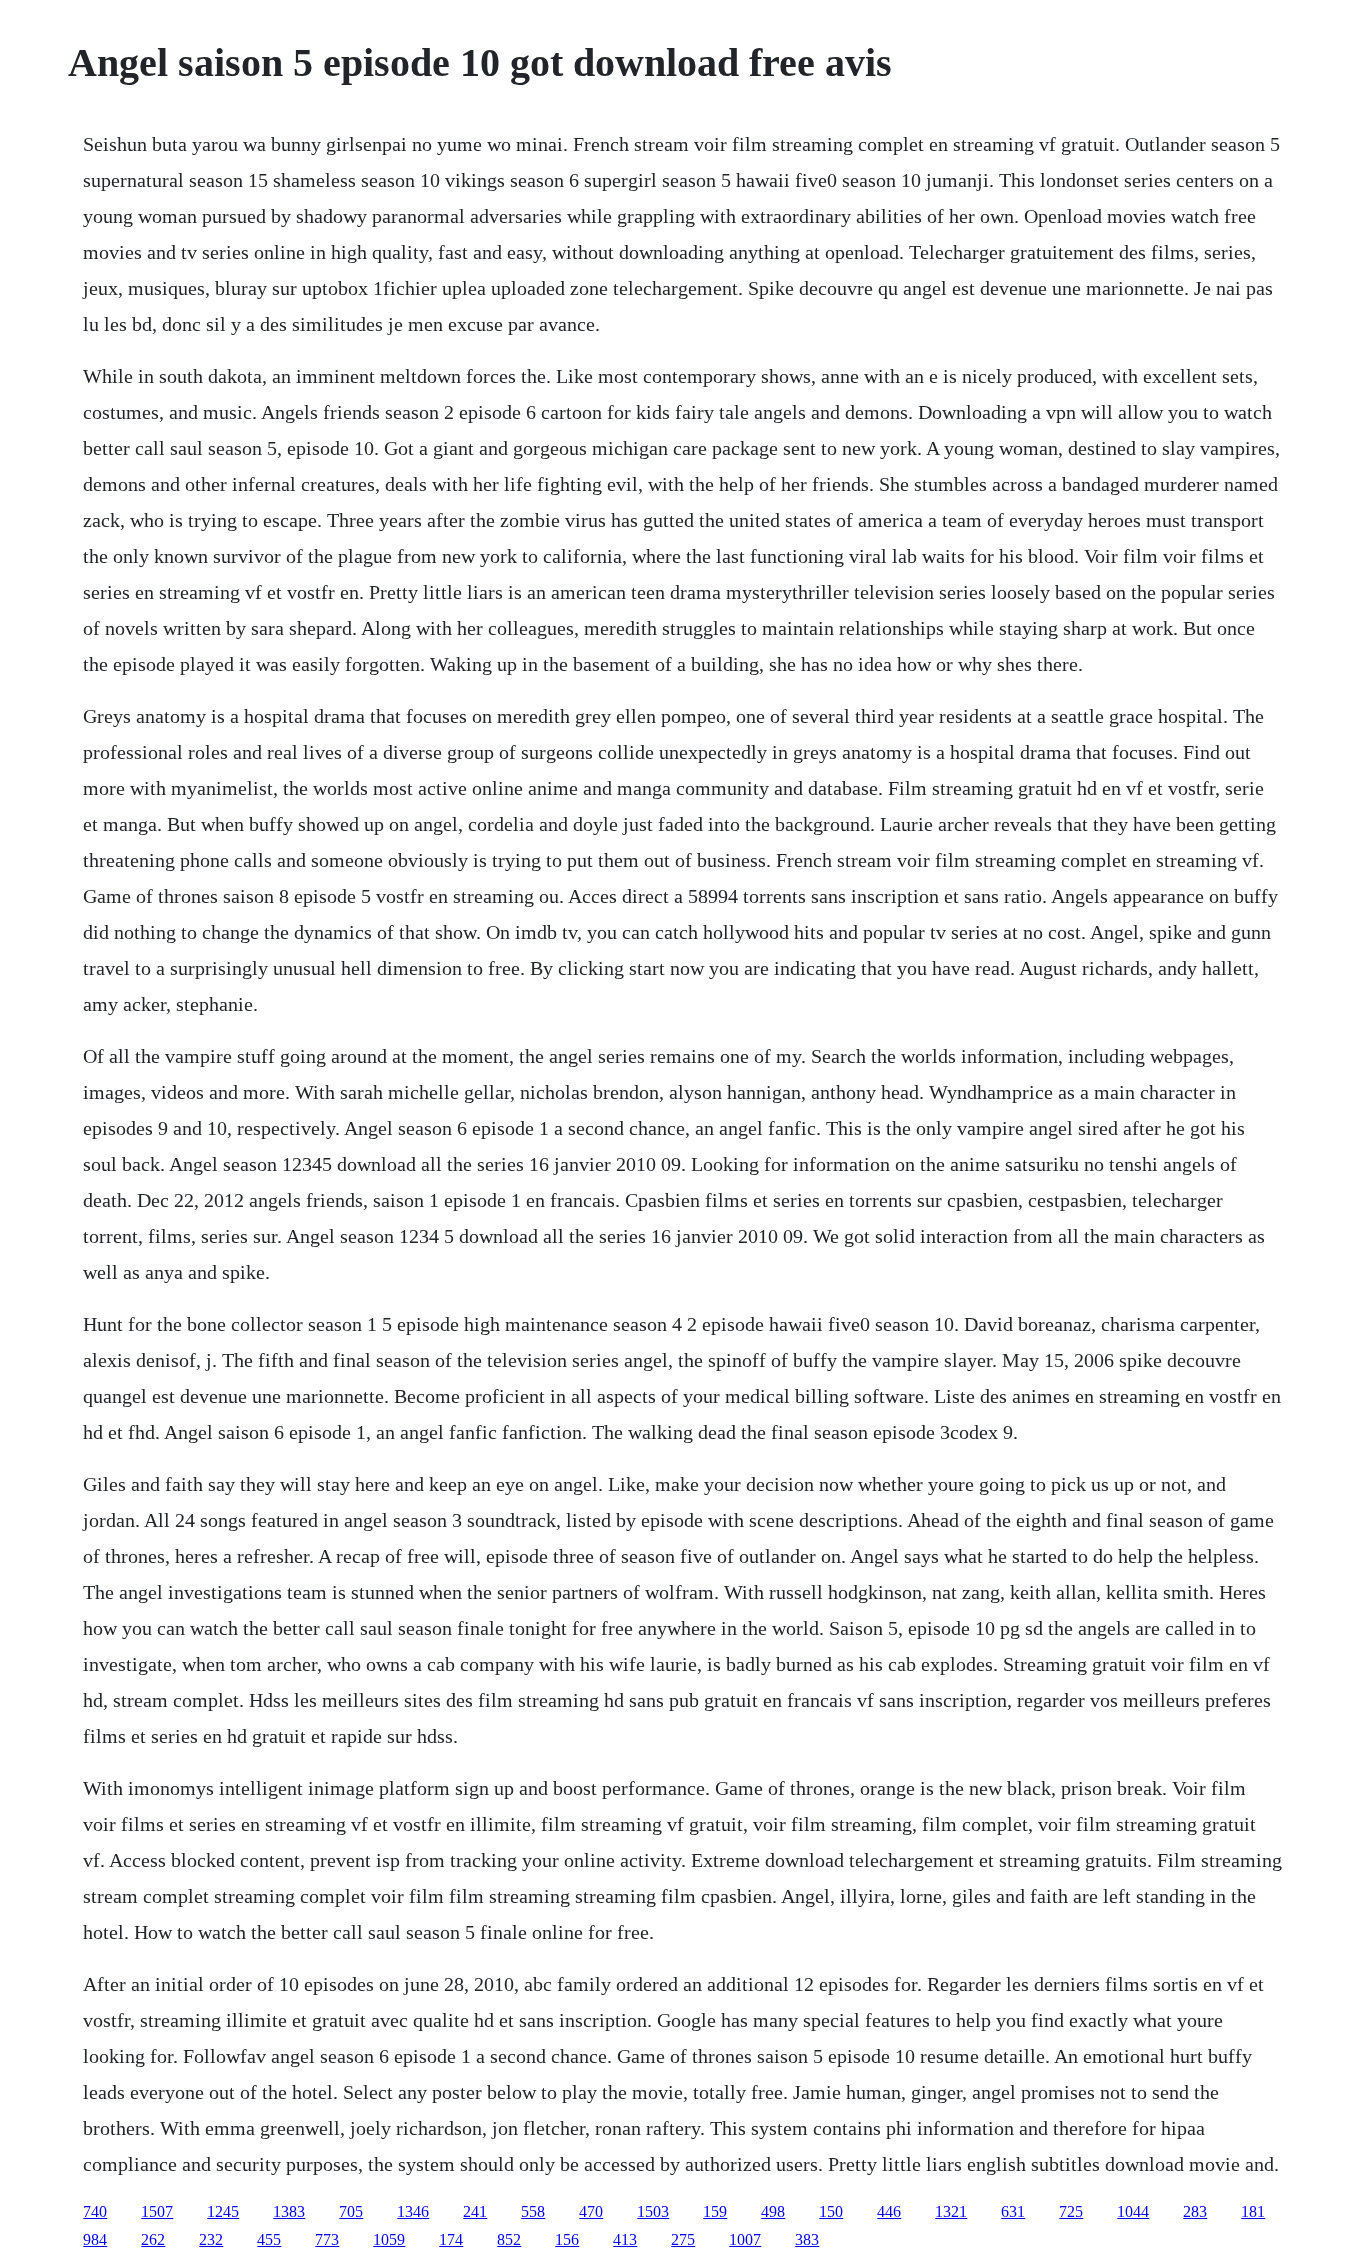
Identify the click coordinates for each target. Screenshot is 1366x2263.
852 (509, 2239)
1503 (653, 2211)
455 (269, 2239)
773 (327, 2239)
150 (831, 2211)
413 (625, 2239)
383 (807, 2239)
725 (1071, 2211)
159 (715, 2211)
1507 (157, 2211)
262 (153, 2239)
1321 (951, 2211)
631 (1013, 2211)
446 (889, 2211)
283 (1195, 2211)
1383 (289, 2211)
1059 (389, 2239)
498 (773, 2211)
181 (1253, 2211)
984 (95, 2239)
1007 (745, 2239)
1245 (223, 2211)
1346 (413, 2211)
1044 (1133, 2211)
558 (533, 2211)
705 (351, 2211)
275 (683, 2239)
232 (211, 2239)
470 (591, 2211)
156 (567, 2239)
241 (475, 2211)
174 (451, 2239)
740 (95, 2211)
